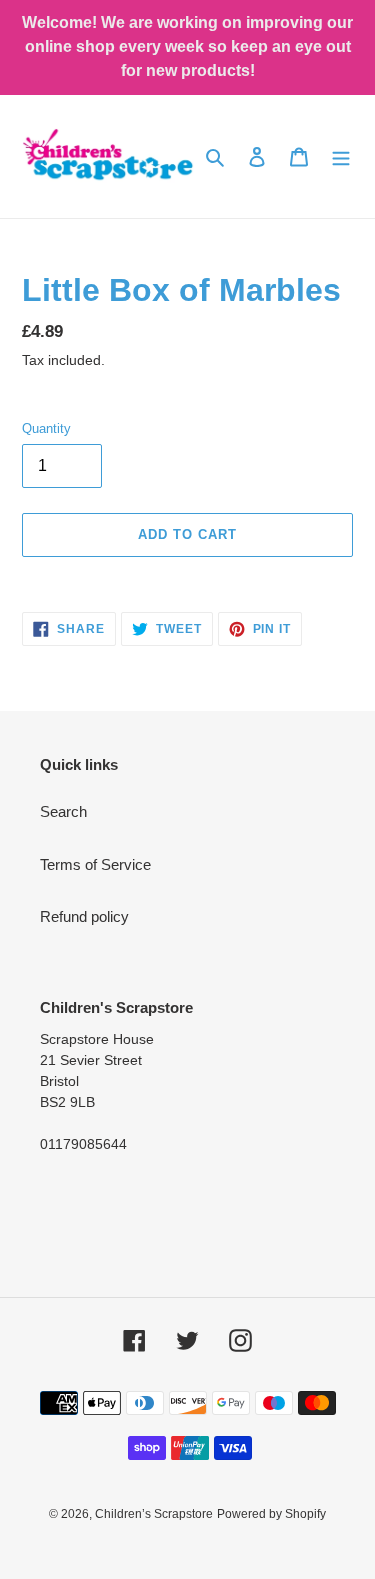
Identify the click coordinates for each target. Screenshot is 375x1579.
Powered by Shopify (271, 1514)
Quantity (46, 428)
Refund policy (84, 916)
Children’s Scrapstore (154, 1514)
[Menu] (341, 156)
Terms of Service (95, 864)
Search (63, 811)
